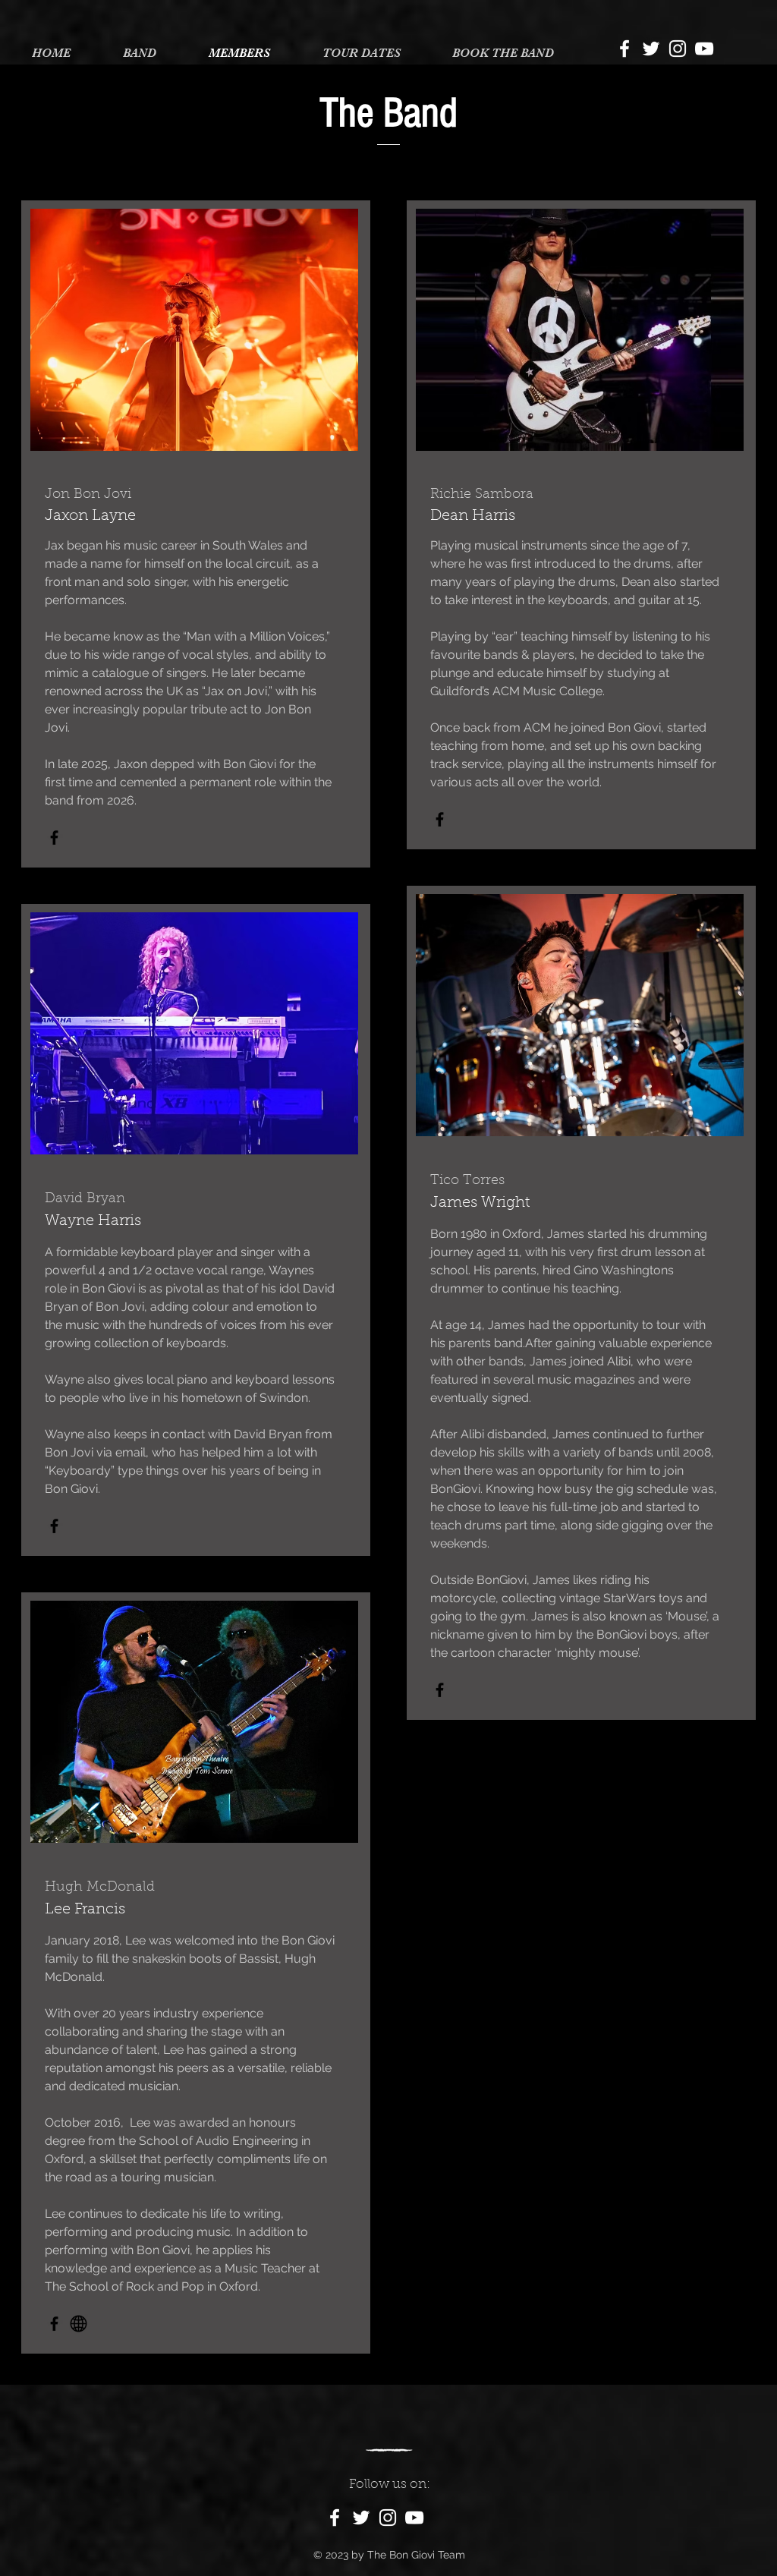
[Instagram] (678, 49)
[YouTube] (704, 49)
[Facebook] (624, 49)
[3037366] (79, 2324)
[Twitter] (651, 49)
